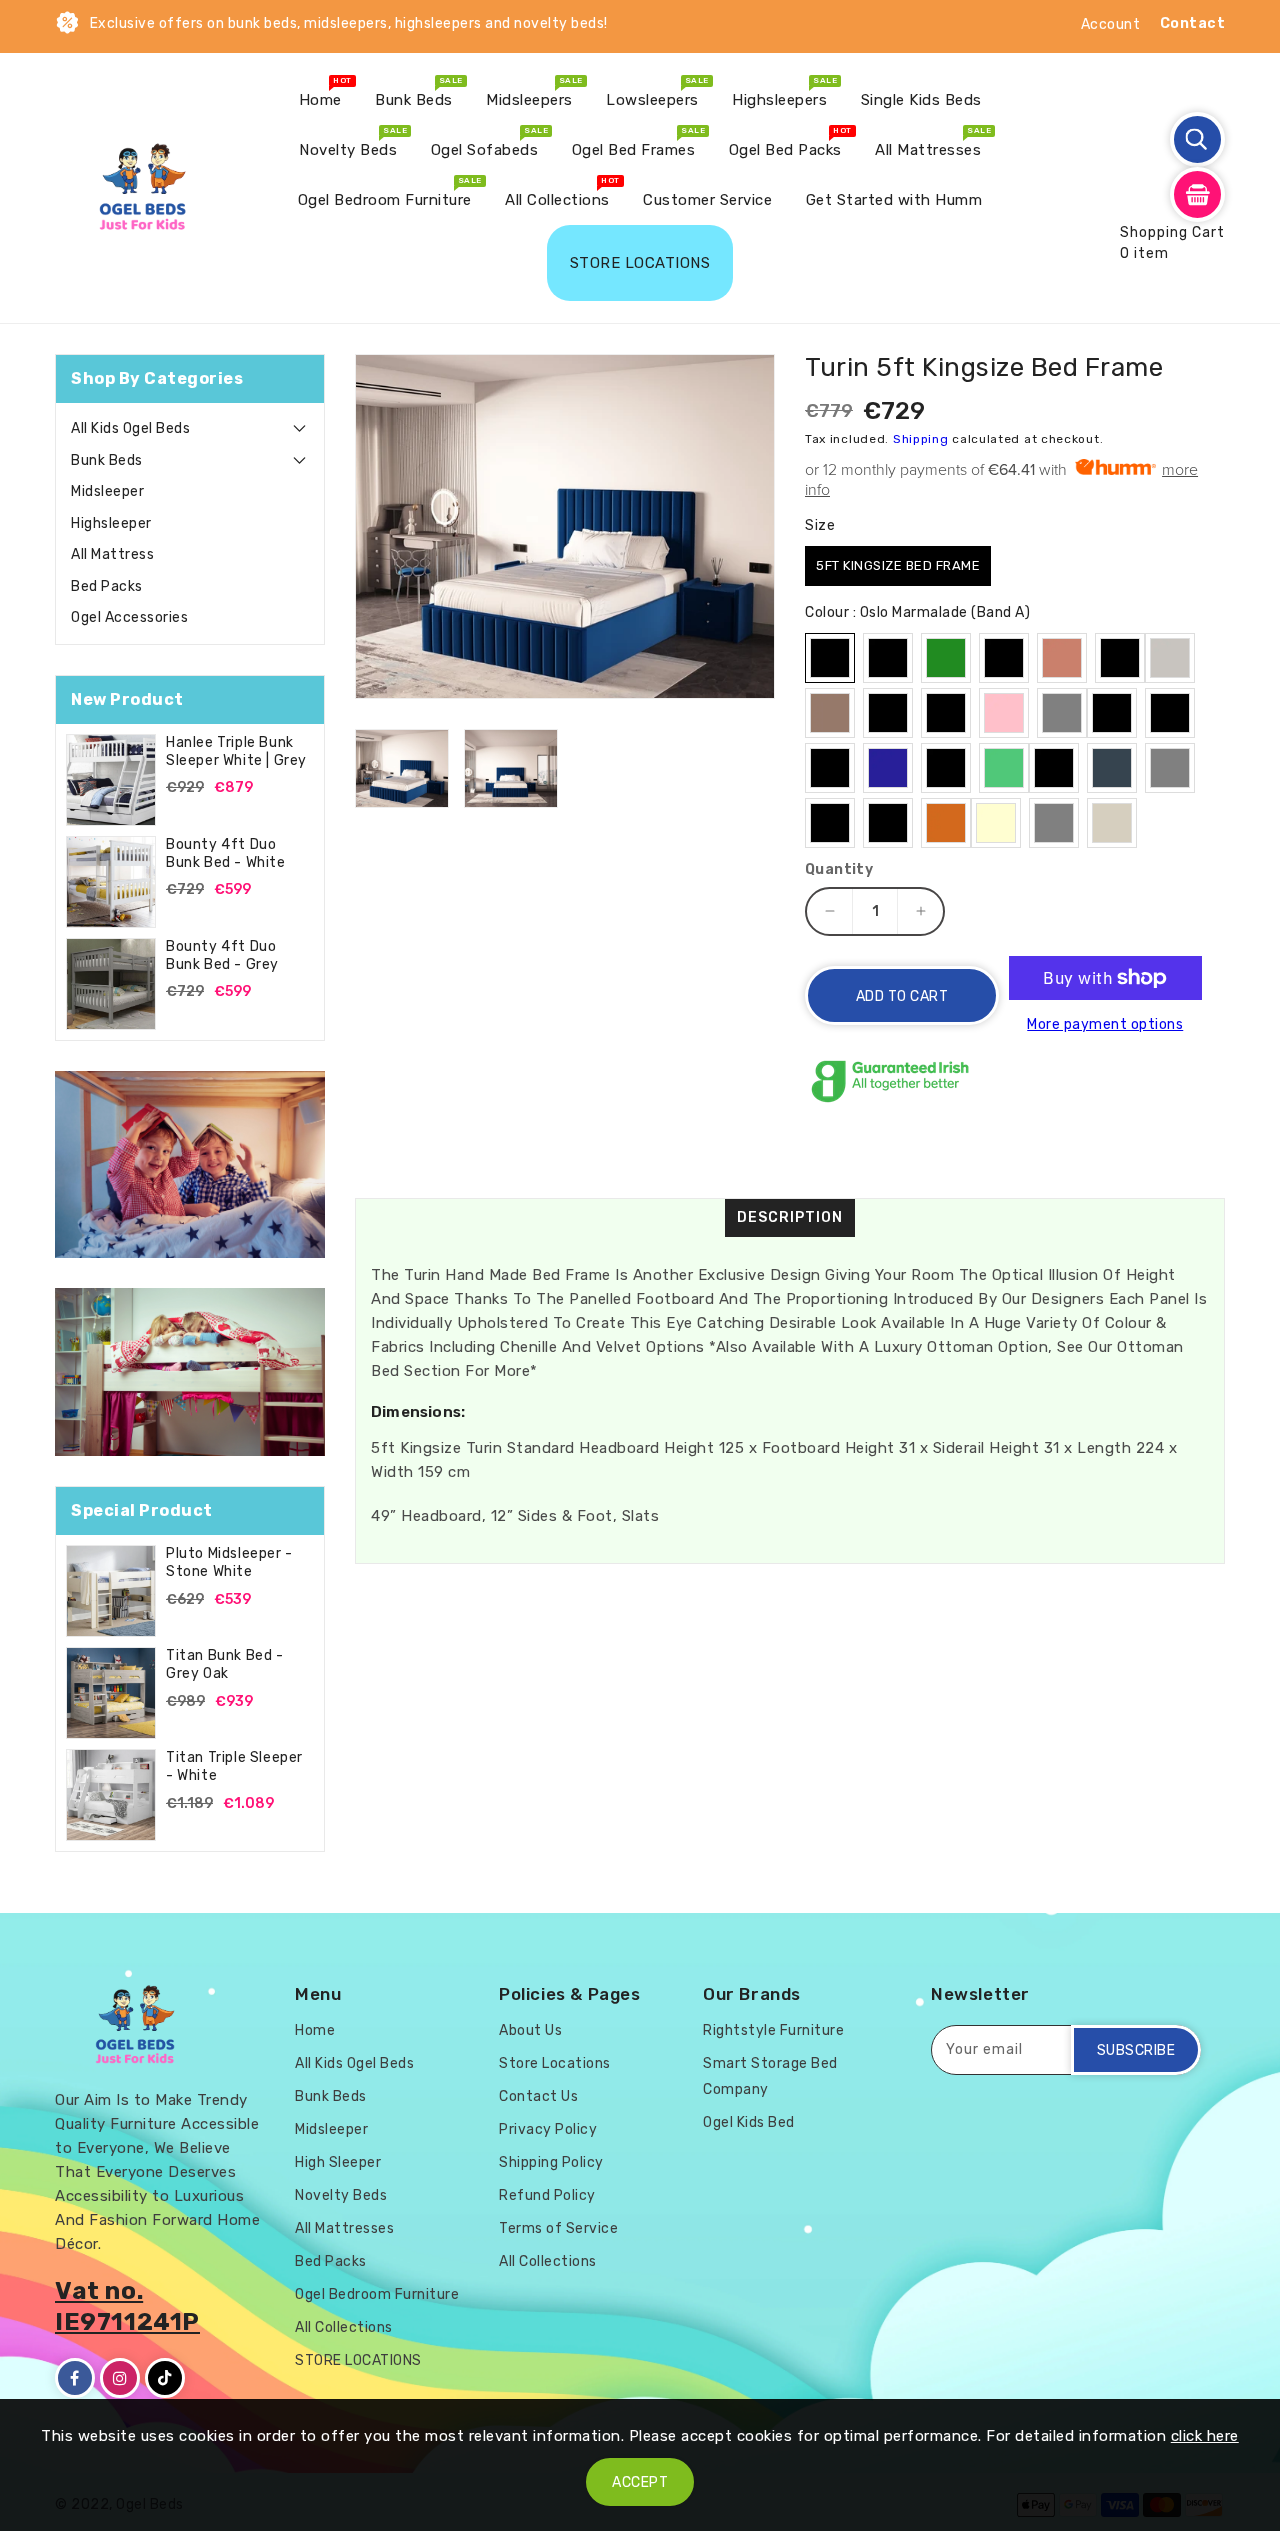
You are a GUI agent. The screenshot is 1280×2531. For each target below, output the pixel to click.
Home (315, 2030)
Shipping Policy (551, 2162)
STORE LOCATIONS (358, 2360)
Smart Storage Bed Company (770, 2076)
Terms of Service (558, 2228)
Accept (640, 2482)
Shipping (921, 439)
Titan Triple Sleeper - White (234, 1766)
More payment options (1105, 1024)
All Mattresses (344, 2228)
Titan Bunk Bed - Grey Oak (225, 1664)
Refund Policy (547, 2195)
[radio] (898, 566)
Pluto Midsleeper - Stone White (229, 1562)
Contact (1193, 23)
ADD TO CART (902, 996)
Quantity (839, 870)
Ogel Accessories (129, 617)
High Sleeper (338, 2162)
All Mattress (112, 554)
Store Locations (555, 2063)
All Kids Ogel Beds (130, 428)
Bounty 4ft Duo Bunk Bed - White (226, 853)
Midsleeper (107, 491)
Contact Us (538, 2096)
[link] (190, 1165)
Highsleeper (111, 523)
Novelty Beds (341, 2195)
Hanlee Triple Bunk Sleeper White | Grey (236, 751)
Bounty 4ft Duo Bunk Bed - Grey (222, 955)
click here (1205, 2436)
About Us (530, 2030)
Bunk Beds (107, 460)
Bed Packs (107, 586)
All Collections (344, 2327)
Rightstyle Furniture (773, 2030)
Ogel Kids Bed (749, 2122)
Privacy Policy (548, 2129)
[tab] (190, 429)
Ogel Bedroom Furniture (377, 2294)
